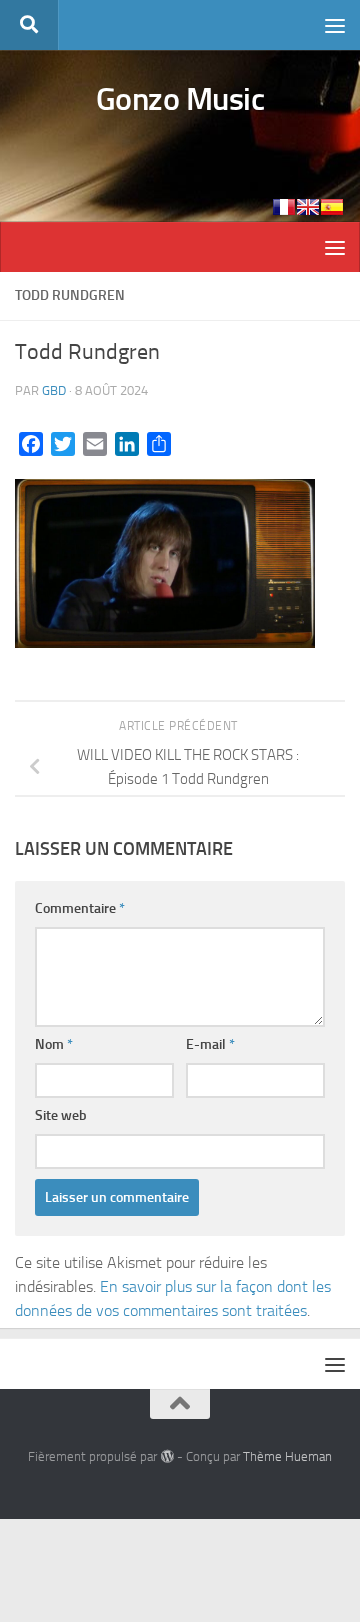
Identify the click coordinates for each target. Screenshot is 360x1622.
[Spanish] (332, 207)
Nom (54, 1044)
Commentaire (80, 908)
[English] (308, 207)
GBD (54, 390)
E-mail (210, 1044)
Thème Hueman (287, 1456)
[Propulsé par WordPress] (166, 1456)
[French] (284, 207)
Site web (61, 1115)
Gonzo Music (180, 99)
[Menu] (335, 25)
